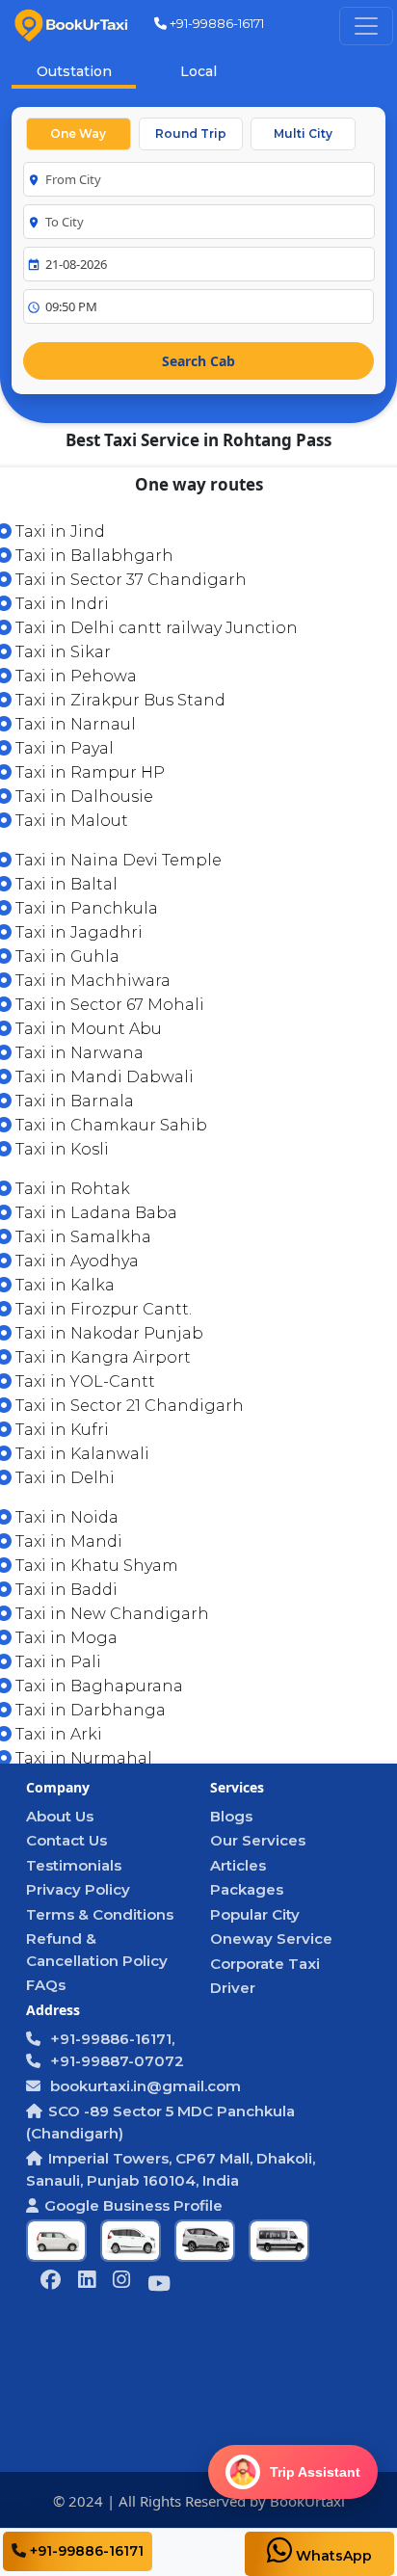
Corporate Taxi (265, 1964)
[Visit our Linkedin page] (87, 2282)
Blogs (231, 1816)
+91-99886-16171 (215, 23)
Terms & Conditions (100, 1914)
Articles (238, 1865)
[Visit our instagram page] (121, 2282)
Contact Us (66, 1840)
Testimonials (74, 1865)
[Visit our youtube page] (159, 2285)
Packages (247, 1889)
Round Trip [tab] (191, 133)
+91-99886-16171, (110, 2039)
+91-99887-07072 (115, 2061)
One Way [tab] (78, 133)
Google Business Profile (133, 2205)
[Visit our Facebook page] (51, 2282)
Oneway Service (271, 1939)
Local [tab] (198, 71)
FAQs (46, 1985)
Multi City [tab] (303, 133)
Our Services (258, 1840)
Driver (233, 1988)
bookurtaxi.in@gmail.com (144, 2086)
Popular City (255, 1914)
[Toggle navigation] (366, 26)
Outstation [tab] (74, 71)
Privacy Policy (78, 1889)
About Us (60, 1816)
